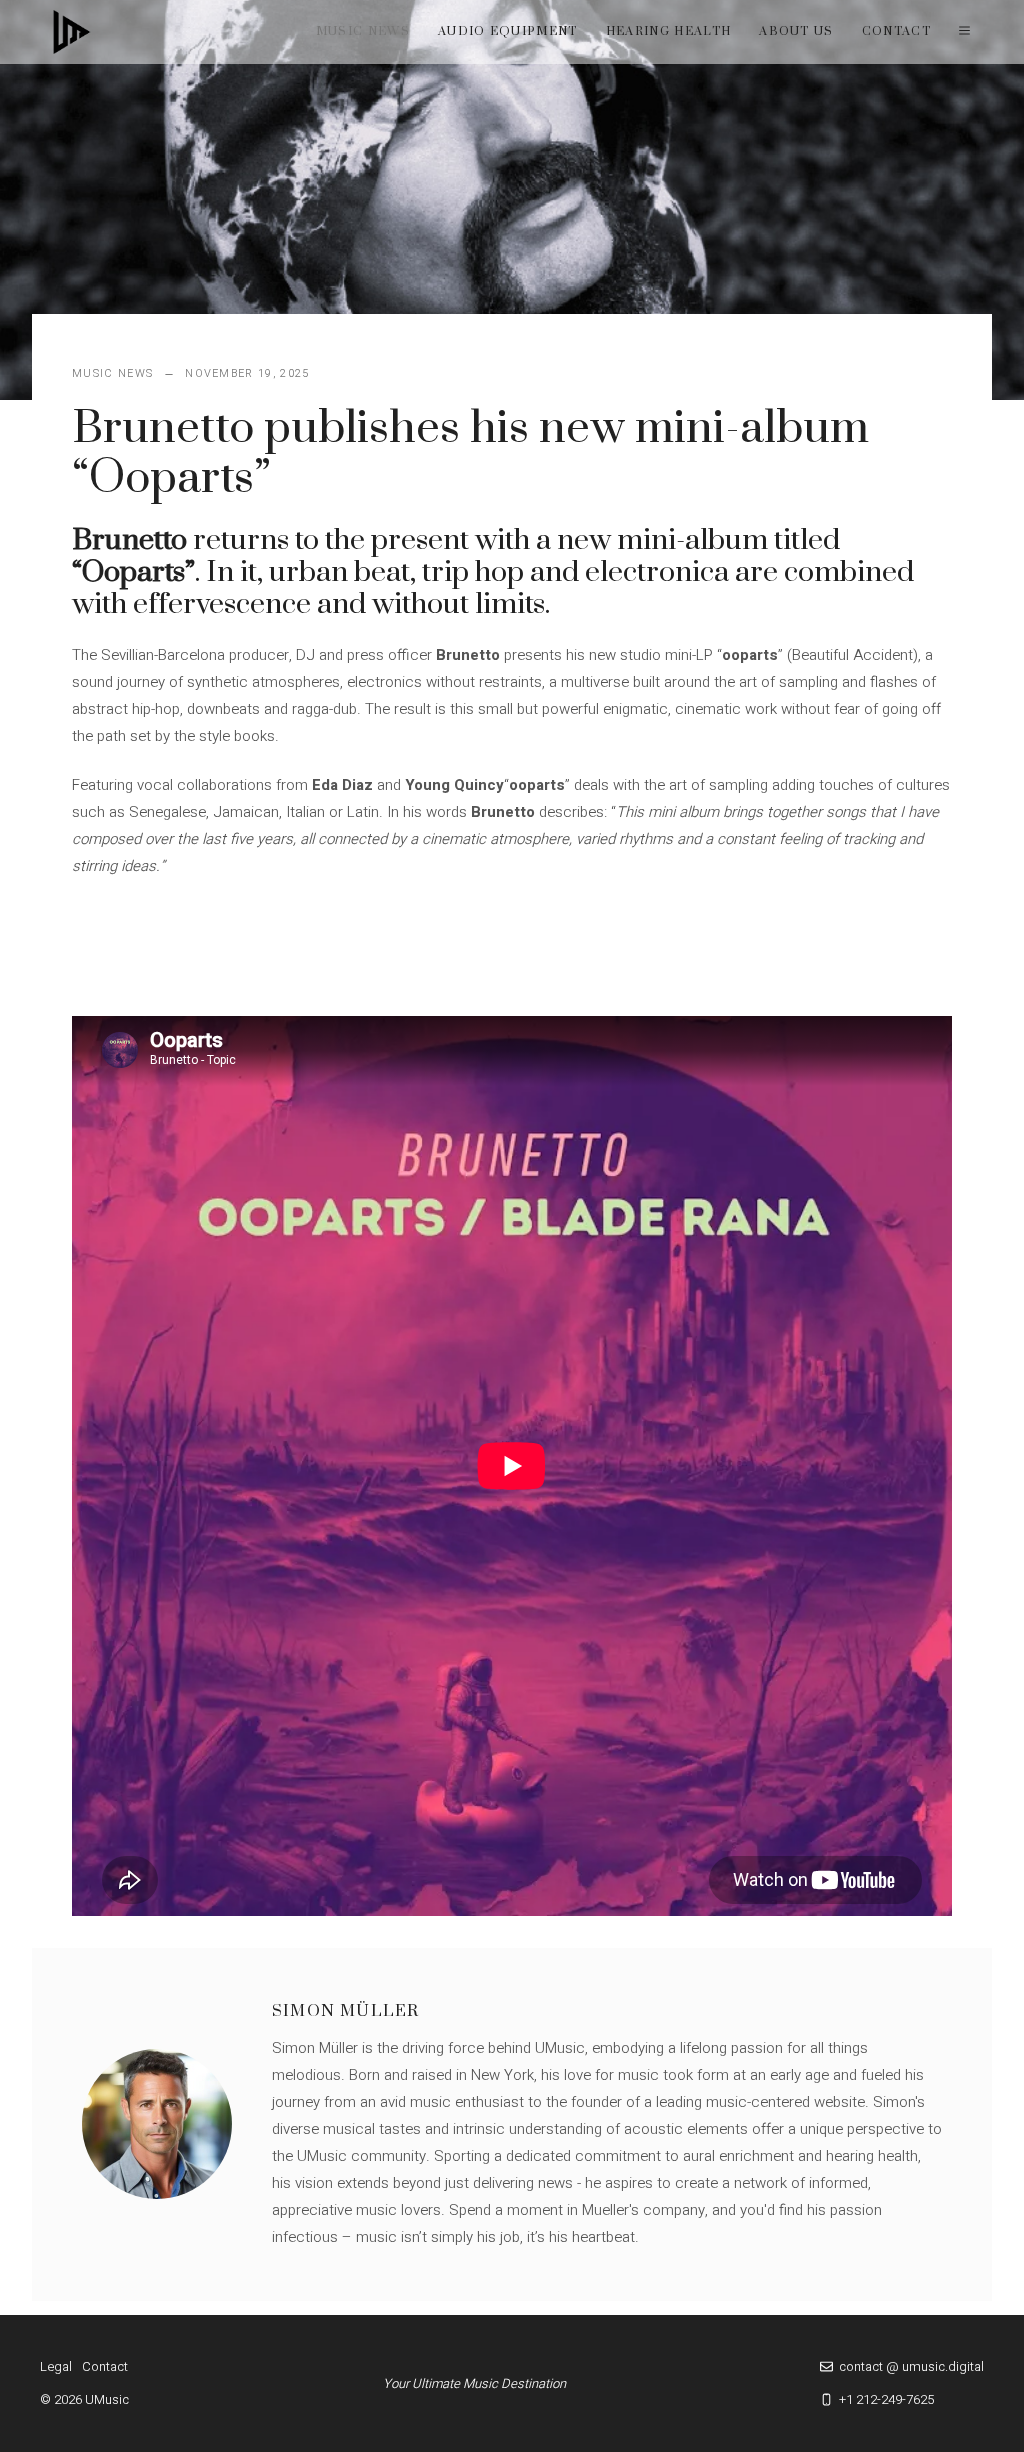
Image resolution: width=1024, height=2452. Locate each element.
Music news (363, 31)
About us (796, 31)
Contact (896, 31)
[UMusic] (72, 32)
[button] (964, 32)
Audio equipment (508, 31)
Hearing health (668, 31)
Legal (56, 2366)
